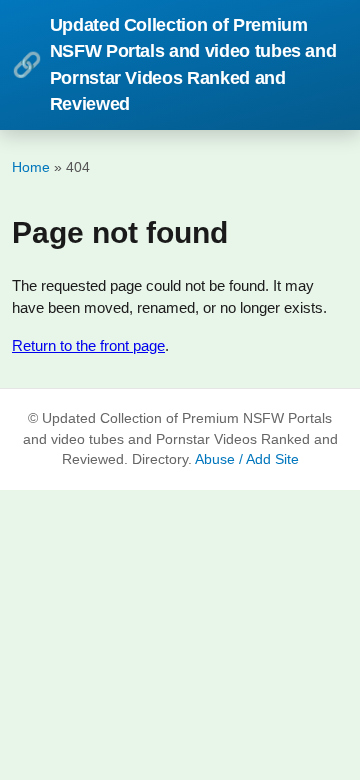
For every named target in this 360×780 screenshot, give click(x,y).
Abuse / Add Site (247, 459)
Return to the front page (88, 345)
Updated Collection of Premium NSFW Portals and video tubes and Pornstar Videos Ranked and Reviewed (174, 64)
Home (31, 167)
